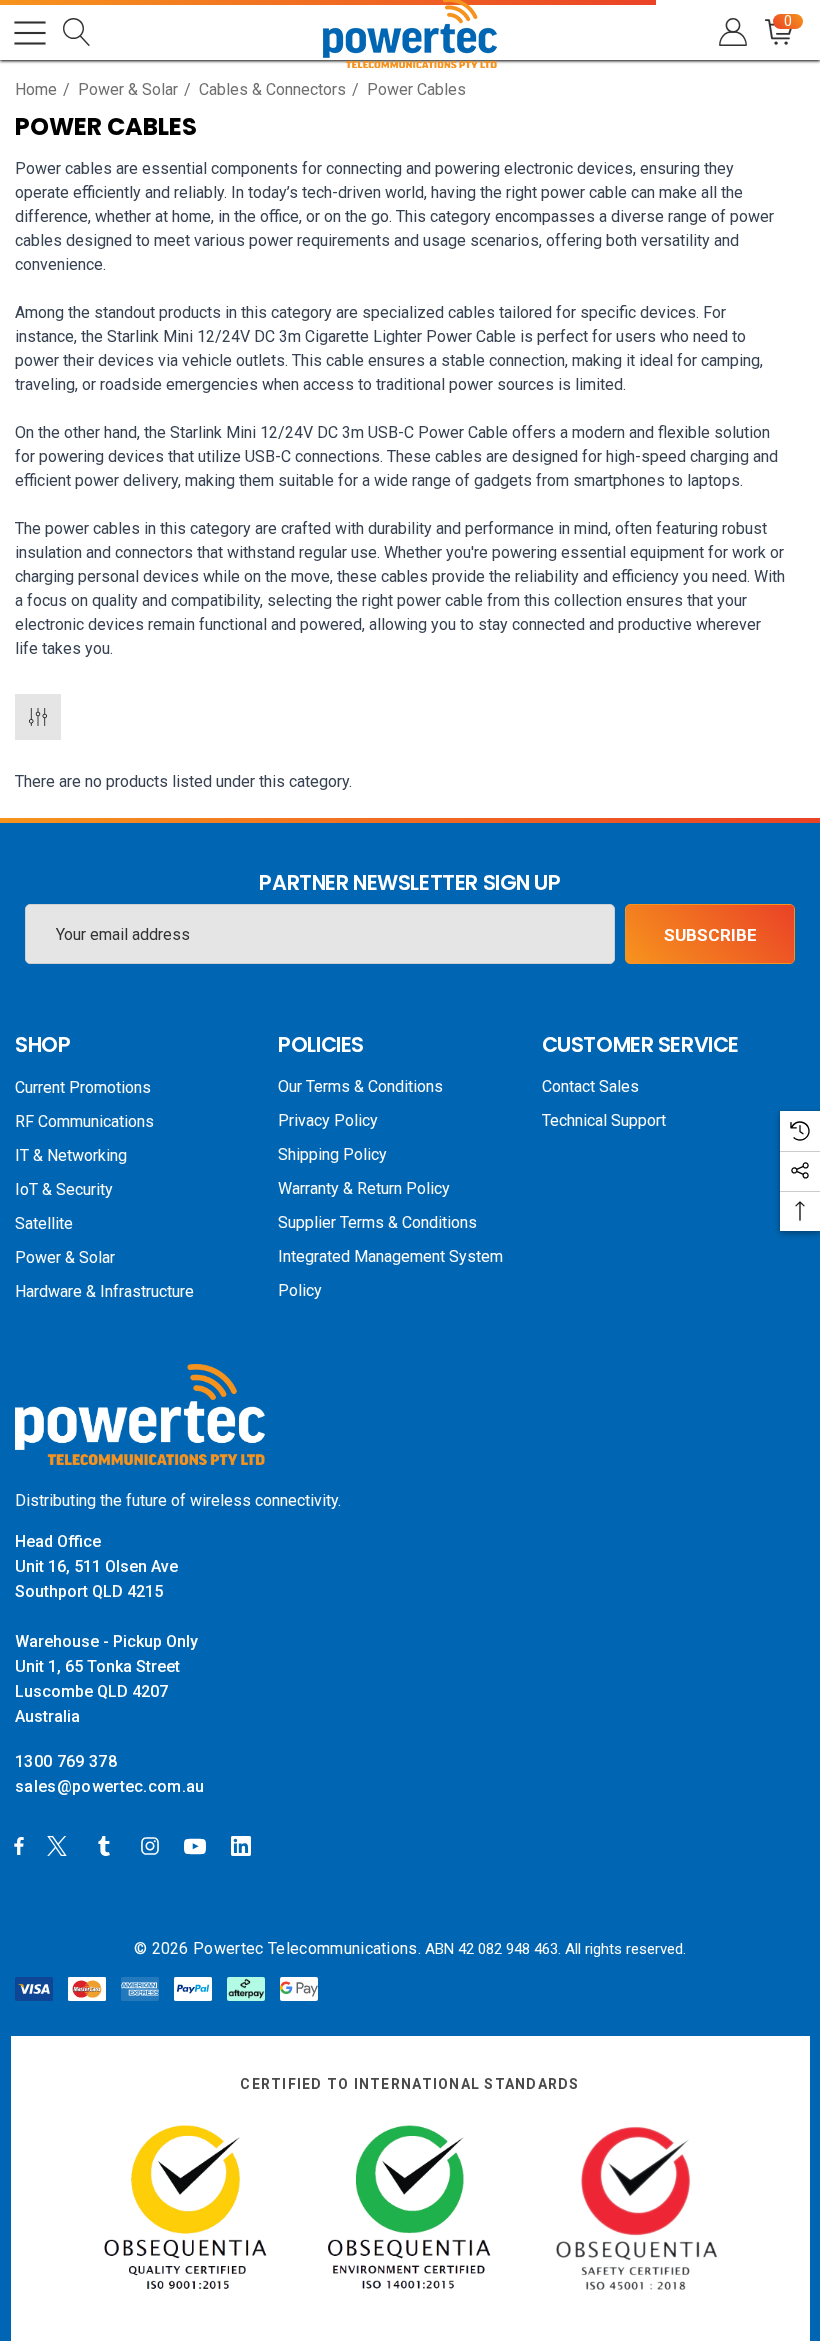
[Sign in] (731, 32)
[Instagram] (153, 1845)
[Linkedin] (245, 1845)
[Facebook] (19, 1845)
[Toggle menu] (30, 33)
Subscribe (710, 935)
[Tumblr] (108, 1845)
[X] (61, 1845)
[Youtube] (198, 1845)
